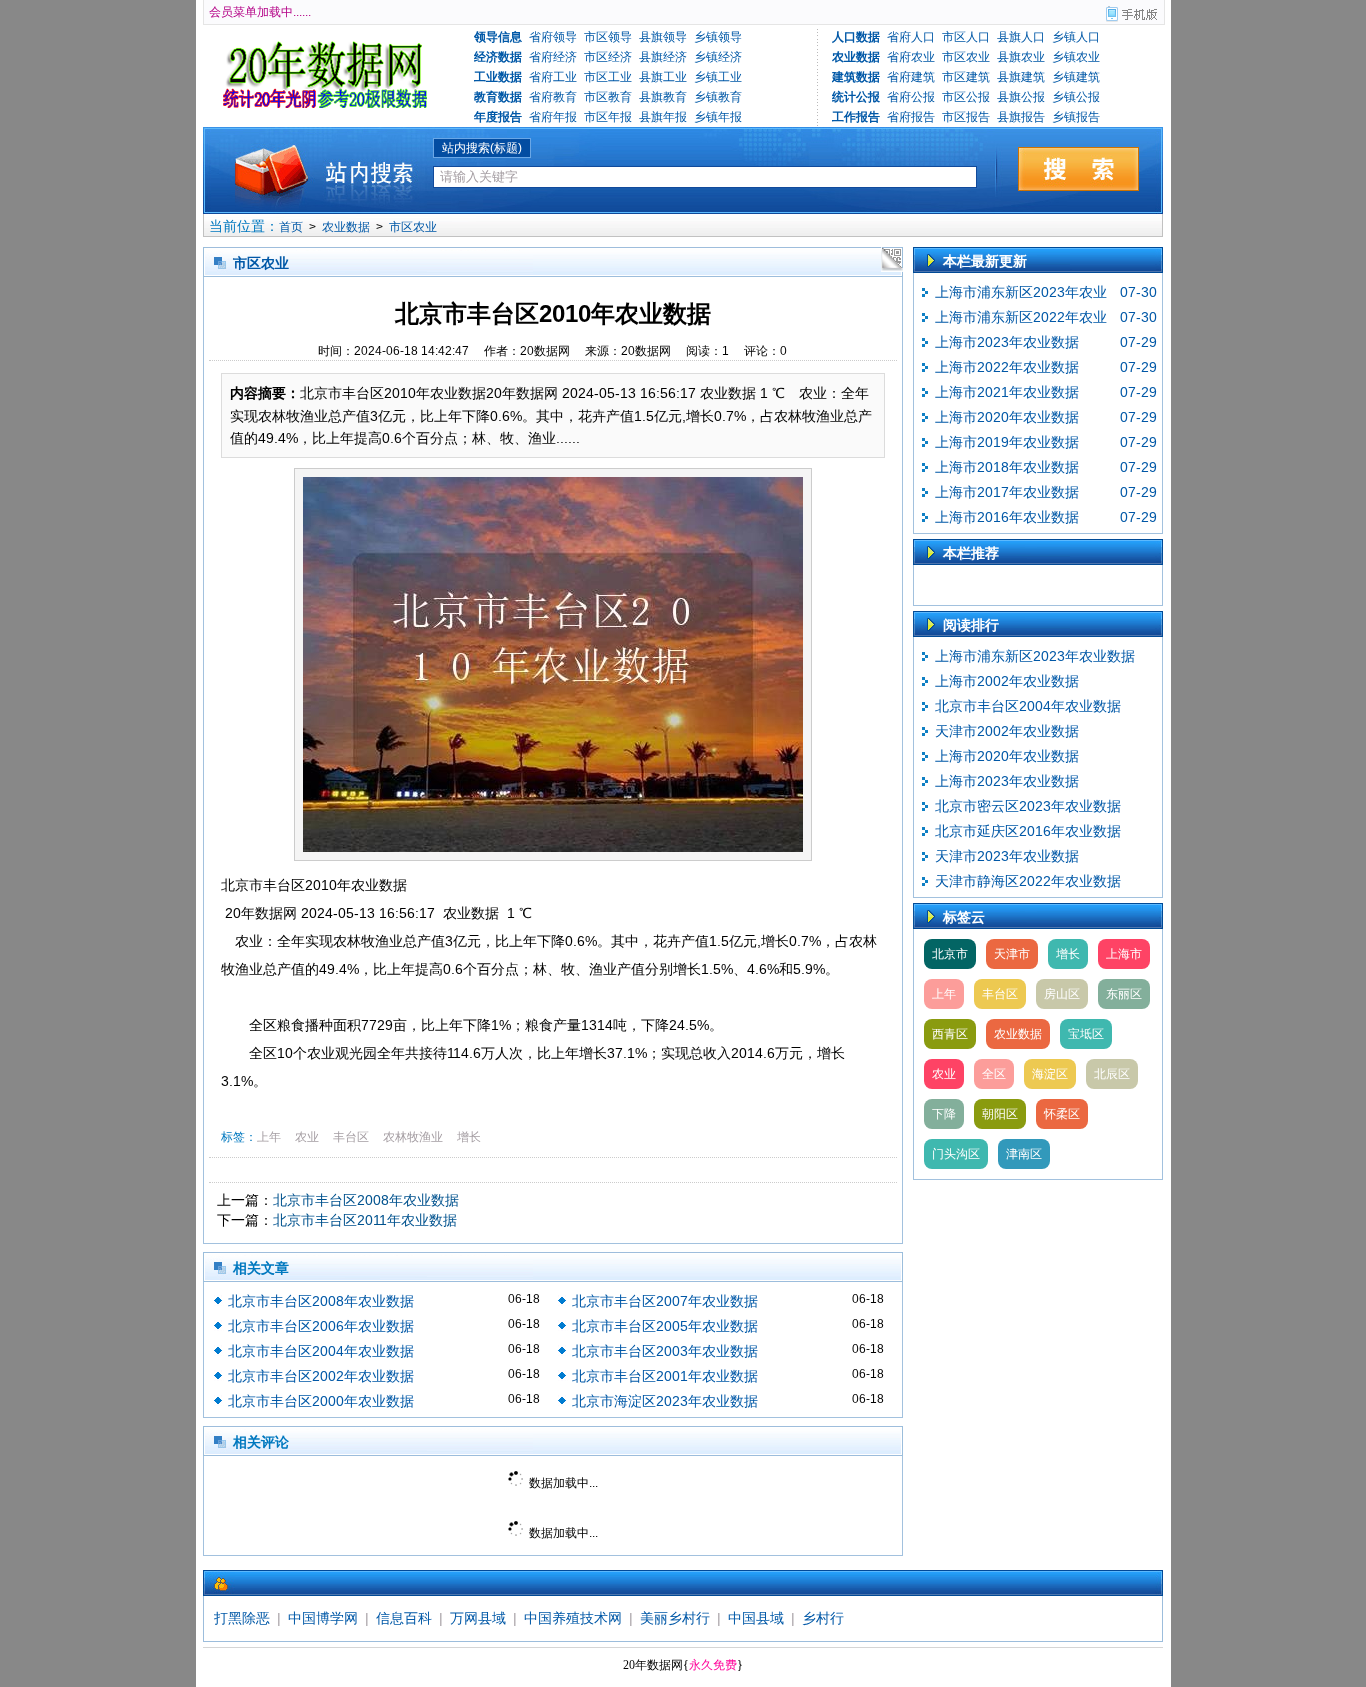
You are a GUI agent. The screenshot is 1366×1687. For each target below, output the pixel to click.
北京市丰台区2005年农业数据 (665, 1326)
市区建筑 (966, 77)
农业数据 (346, 227)
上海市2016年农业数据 (1007, 517)
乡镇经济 (718, 57)
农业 (307, 1137)
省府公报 (911, 97)
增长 (469, 1137)
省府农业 (911, 57)
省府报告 (911, 117)
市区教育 (608, 97)
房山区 (1062, 994)
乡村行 (823, 1618)
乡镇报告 (1076, 117)
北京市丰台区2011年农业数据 (365, 1220)
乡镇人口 (1076, 37)
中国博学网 (323, 1618)
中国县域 (756, 1618)
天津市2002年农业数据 (1007, 731)
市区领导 (608, 37)
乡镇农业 (1076, 57)
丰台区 (351, 1137)
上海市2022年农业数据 (1007, 367)
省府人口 (911, 37)
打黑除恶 (242, 1618)
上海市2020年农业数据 (1007, 417)
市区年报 (608, 117)
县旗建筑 (1021, 77)
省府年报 (553, 117)
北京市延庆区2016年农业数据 (1028, 831)
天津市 (1012, 954)
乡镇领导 (718, 37)
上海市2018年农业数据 (1007, 467)
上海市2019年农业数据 (1007, 442)
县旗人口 (1021, 37)
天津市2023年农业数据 (1007, 856)
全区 (994, 1074)
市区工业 (608, 77)
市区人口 (966, 37)
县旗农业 (1021, 57)
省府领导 (553, 37)
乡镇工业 (718, 77)
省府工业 (553, 77)
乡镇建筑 (1076, 77)
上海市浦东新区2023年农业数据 (1035, 656)
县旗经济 (663, 57)
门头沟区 (956, 1154)
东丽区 (1124, 994)
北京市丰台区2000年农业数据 (321, 1401)
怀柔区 (1062, 1114)
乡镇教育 (718, 97)
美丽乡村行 (675, 1618)
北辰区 (1112, 1074)
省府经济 (553, 57)
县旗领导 (663, 37)
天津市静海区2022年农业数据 (1028, 881)
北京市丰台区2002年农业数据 (321, 1376)
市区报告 (966, 117)
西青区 (950, 1034)
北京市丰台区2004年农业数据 (321, 1351)
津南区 (1024, 1154)
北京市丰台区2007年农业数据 (665, 1301)
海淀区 (1050, 1074)
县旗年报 (663, 117)
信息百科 (404, 1618)
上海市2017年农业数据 (1007, 492)
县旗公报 (1021, 97)
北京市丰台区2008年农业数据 (366, 1200)
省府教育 (553, 97)
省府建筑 (911, 77)
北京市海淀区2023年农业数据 (665, 1401)
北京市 (950, 954)
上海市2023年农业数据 (1007, 342)
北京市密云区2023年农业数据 (1028, 806)
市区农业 (966, 57)
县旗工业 (663, 77)
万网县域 (478, 1618)
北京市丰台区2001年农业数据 (665, 1376)
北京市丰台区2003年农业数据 (665, 1351)
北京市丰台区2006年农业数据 (321, 1326)
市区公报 (966, 97)
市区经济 (608, 57)
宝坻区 (1086, 1034)
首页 (291, 227)
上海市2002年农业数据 (1007, 681)
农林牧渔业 (413, 1137)
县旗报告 (1021, 117)
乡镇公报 (1076, 97)
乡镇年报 (718, 117)
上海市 (1124, 954)
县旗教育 (663, 97)
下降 (944, 1114)
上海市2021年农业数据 (1007, 392)
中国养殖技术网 (573, 1618)
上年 (269, 1137)
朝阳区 (1000, 1114)
